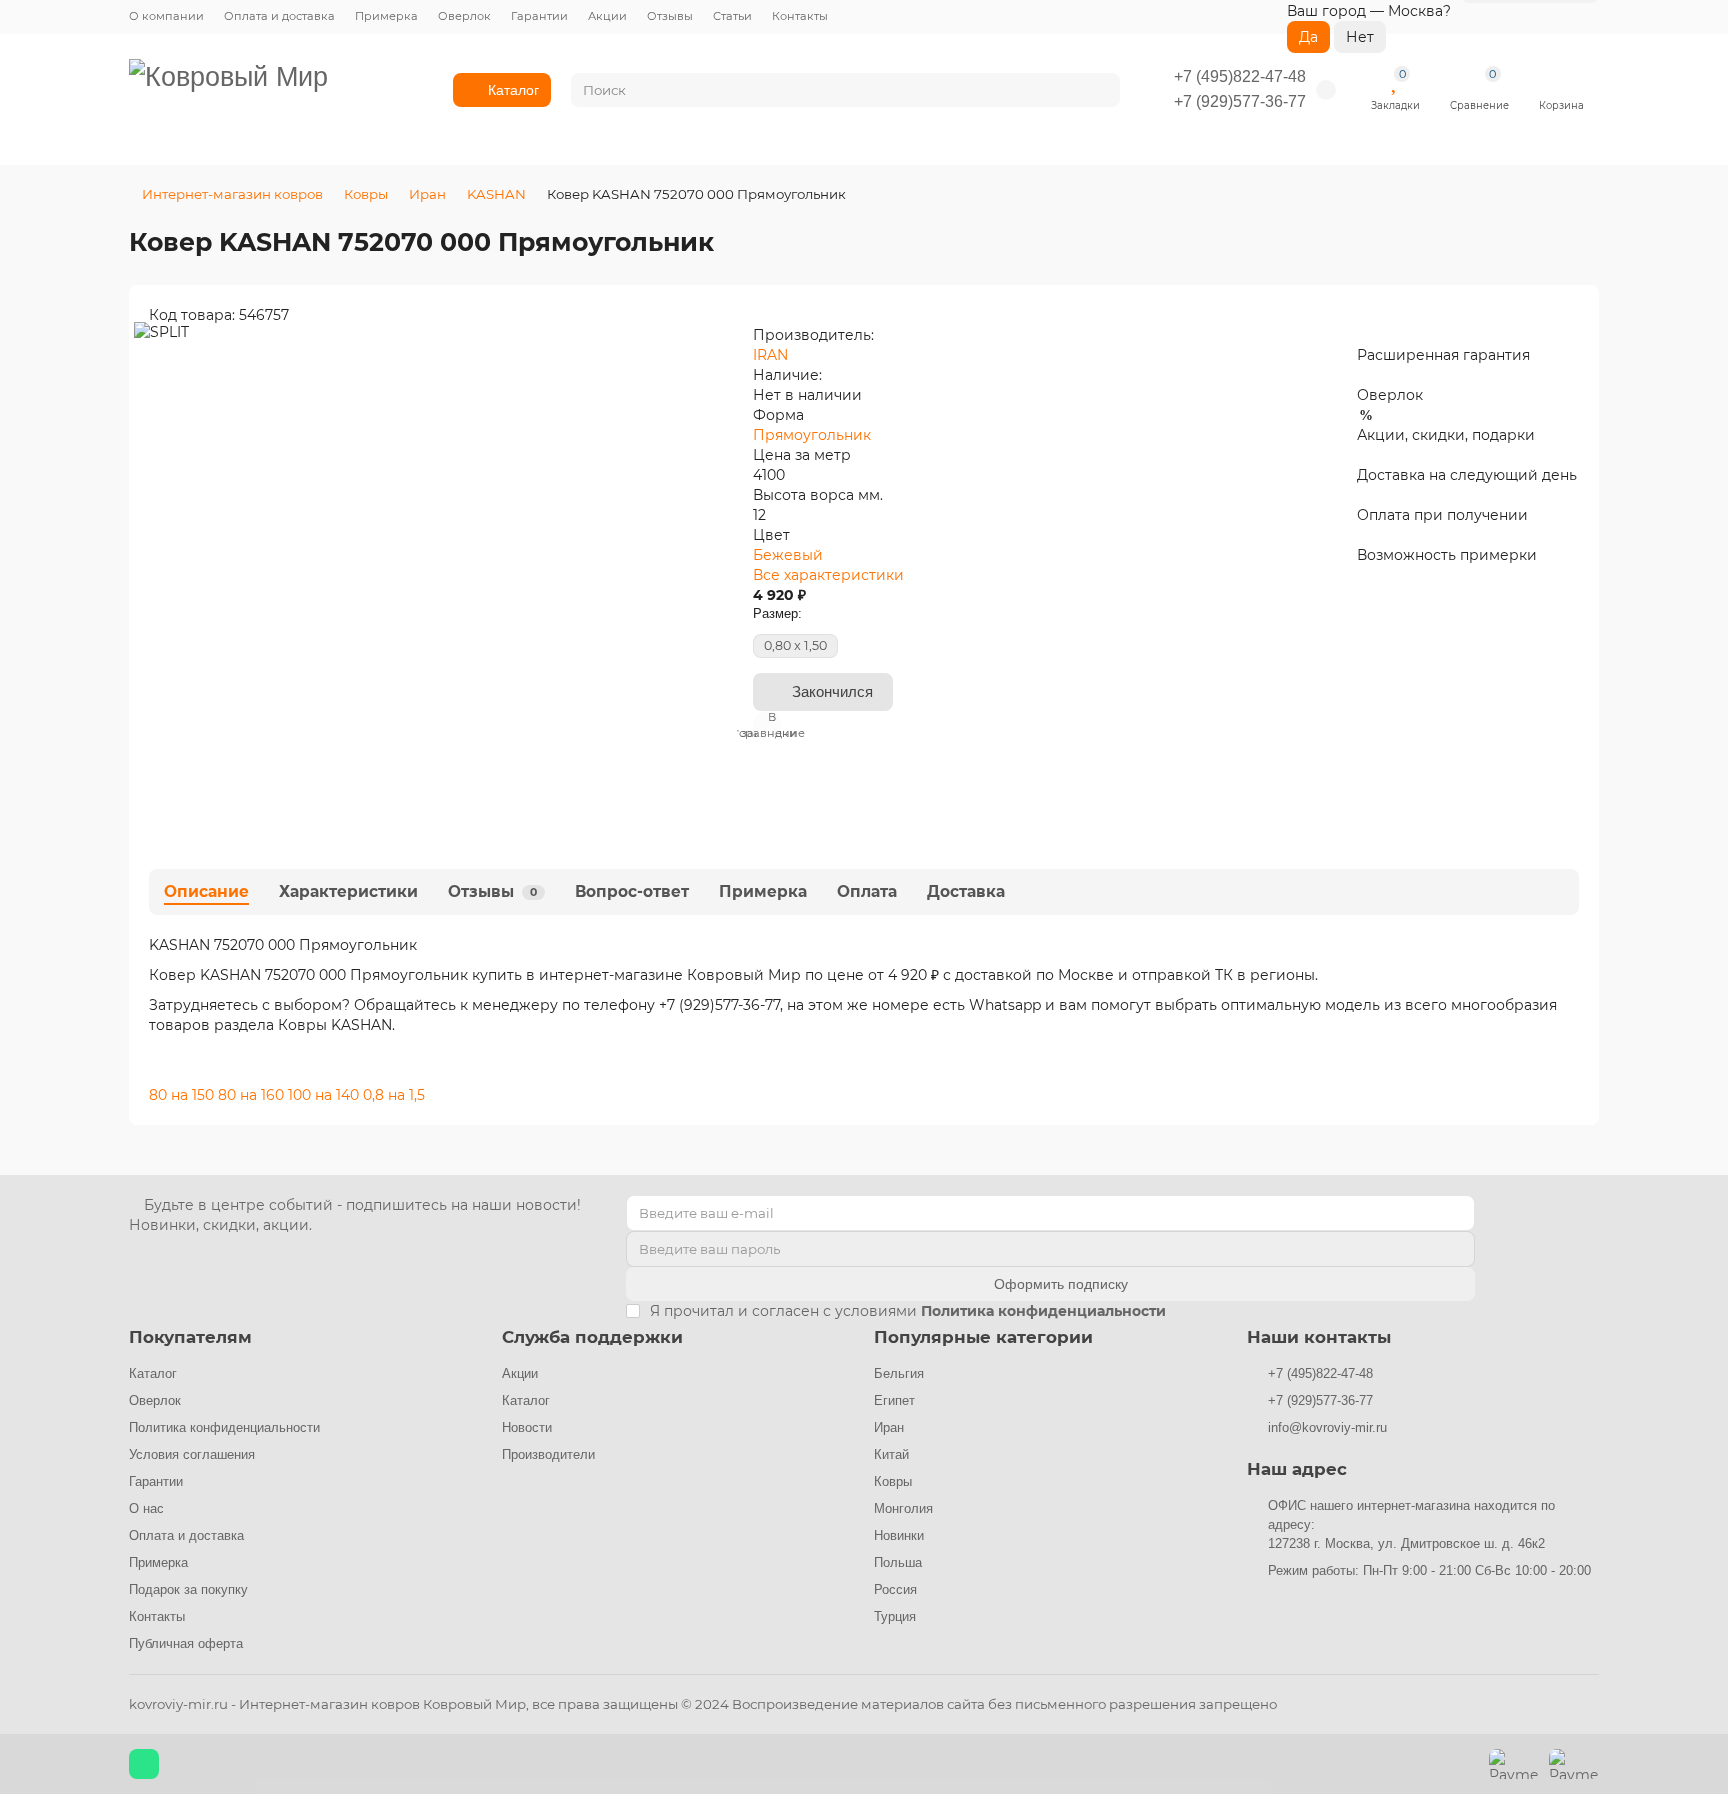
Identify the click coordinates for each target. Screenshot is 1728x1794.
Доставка (966, 891)
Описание (206, 891)
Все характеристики (828, 575)
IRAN (770, 355)
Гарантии (539, 16)
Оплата (867, 891)
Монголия (903, 1508)
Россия (895, 1589)
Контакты (800, 16)
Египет (894, 1400)
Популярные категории (983, 1337)
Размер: (777, 613)
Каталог (513, 90)
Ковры (366, 194)
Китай (891, 1454)
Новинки (899, 1535)
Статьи (732, 16)
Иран (427, 194)
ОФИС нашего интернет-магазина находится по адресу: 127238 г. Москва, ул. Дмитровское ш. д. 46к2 (1411, 1524)
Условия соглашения (192, 1454)
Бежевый (788, 555)
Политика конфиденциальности (224, 1427)
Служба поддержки (592, 1337)
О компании (166, 16)
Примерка (386, 16)
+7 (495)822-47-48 (1240, 76)
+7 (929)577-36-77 (1240, 101)
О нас (146, 1508)
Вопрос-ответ (632, 891)
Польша (898, 1562)
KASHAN (496, 194)
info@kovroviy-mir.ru (1327, 1427)
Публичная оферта (186, 1643)
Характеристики (348, 891)
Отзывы (670, 16)
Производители (548, 1454)
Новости (527, 1427)
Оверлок (464, 16)
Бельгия (899, 1373)
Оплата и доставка (279, 16)
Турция (895, 1616)
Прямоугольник (812, 435)
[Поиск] (1099, 90)
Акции (607, 16)
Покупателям (190, 1337)
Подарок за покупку (188, 1589)
